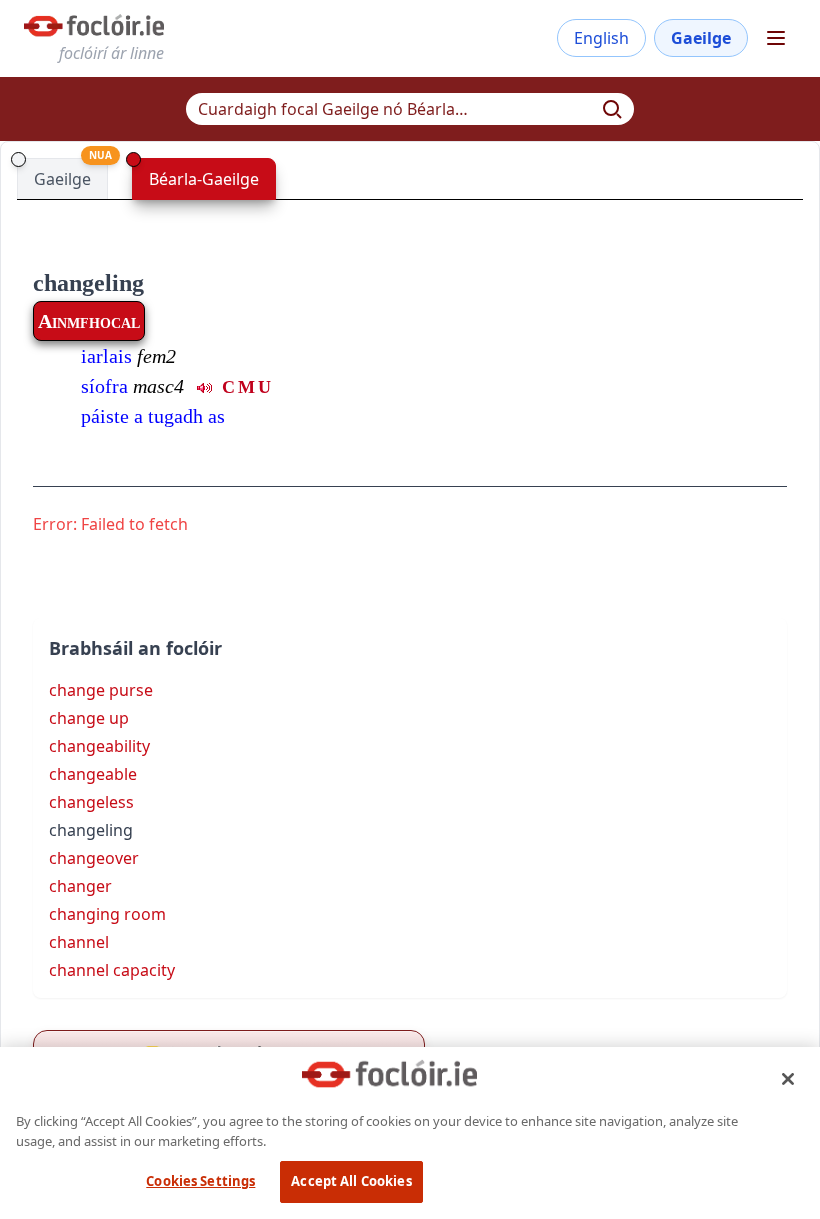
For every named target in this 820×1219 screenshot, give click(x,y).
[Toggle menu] (776, 38)
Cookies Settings (200, 1181)
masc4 (158, 386)
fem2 (156, 356)
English (601, 38)
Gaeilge (701, 38)
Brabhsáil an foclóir (135, 648)
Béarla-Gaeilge (204, 179)
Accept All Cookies (351, 1181)
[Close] (788, 1079)
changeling (88, 283)
